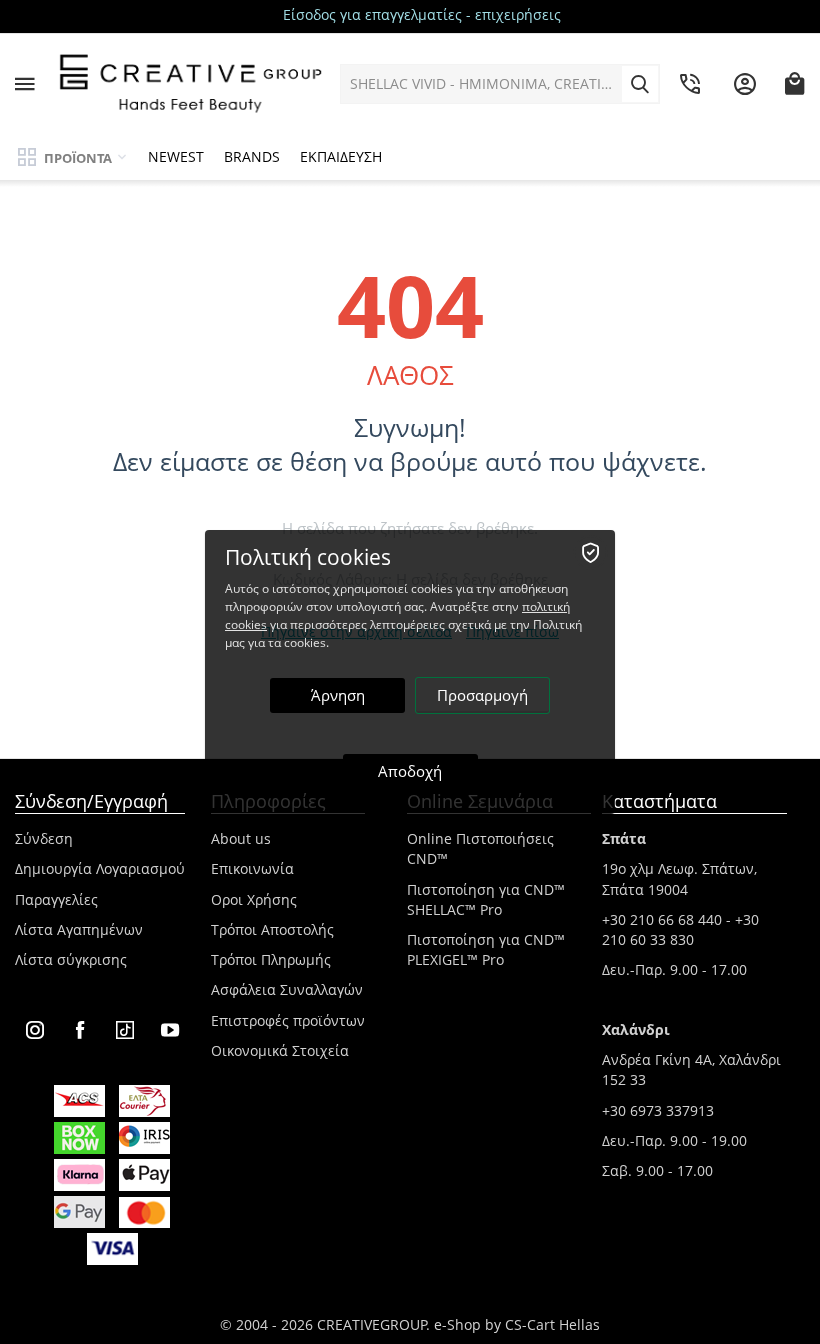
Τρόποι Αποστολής (272, 929)
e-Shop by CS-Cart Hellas (517, 1324)
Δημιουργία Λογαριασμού (100, 868)
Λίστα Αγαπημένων (79, 929)
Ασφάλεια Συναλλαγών (287, 989)
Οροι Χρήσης (254, 899)
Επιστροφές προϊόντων (288, 1020)
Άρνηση (338, 695)
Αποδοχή (410, 771)
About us (241, 838)
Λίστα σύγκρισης (71, 959)
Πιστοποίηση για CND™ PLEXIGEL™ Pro (486, 949)
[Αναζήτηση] (640, 84)
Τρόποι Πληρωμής (271, 959)
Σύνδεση (44, 838)
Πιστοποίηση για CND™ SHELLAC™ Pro (486, 899)
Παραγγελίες (56, 899)
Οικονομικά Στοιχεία (280, 1050)
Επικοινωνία (252, 868)
